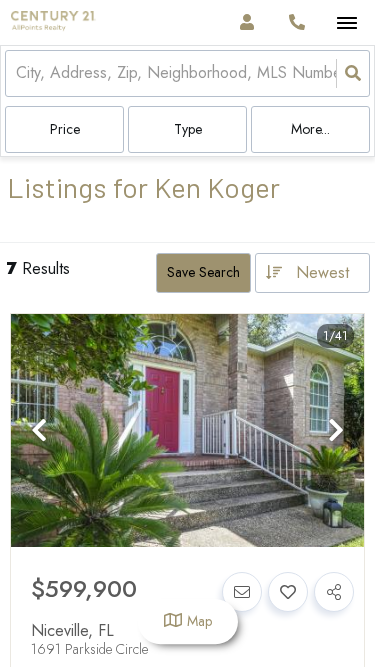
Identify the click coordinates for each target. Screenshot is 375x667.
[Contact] (242, 592)
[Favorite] (288, 592)
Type (188, 129)
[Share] (334, 592)
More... (310, 129)
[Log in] (246, 22)
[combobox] (18, 73)
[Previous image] (39, 431)
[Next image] (336, 431)
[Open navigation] (346, 23)
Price (65, 129)
